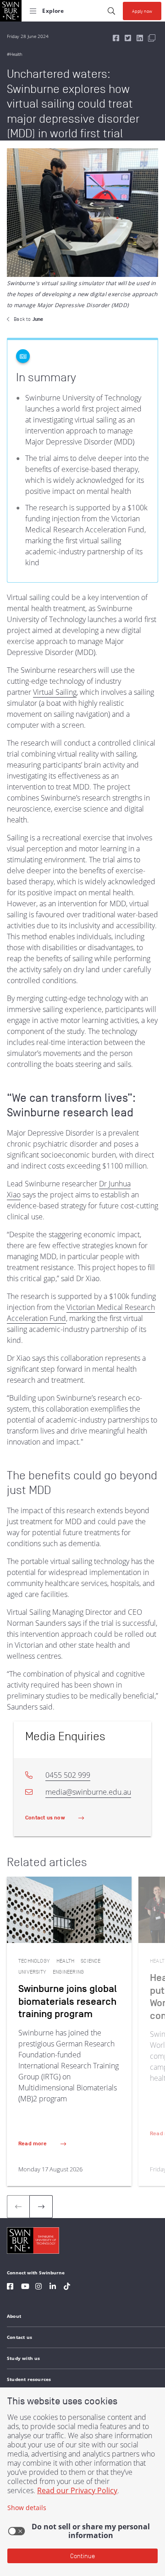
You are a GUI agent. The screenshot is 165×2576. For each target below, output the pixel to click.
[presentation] (41, 2207)
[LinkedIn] (53, 2287)
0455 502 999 (68, 1775)
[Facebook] (10, 2287)
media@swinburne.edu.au (88, 1792)
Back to (28, 319)
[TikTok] (67, 2287)
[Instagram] (38, 2287)
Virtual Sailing (55, 692)
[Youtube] (25, 2287)
